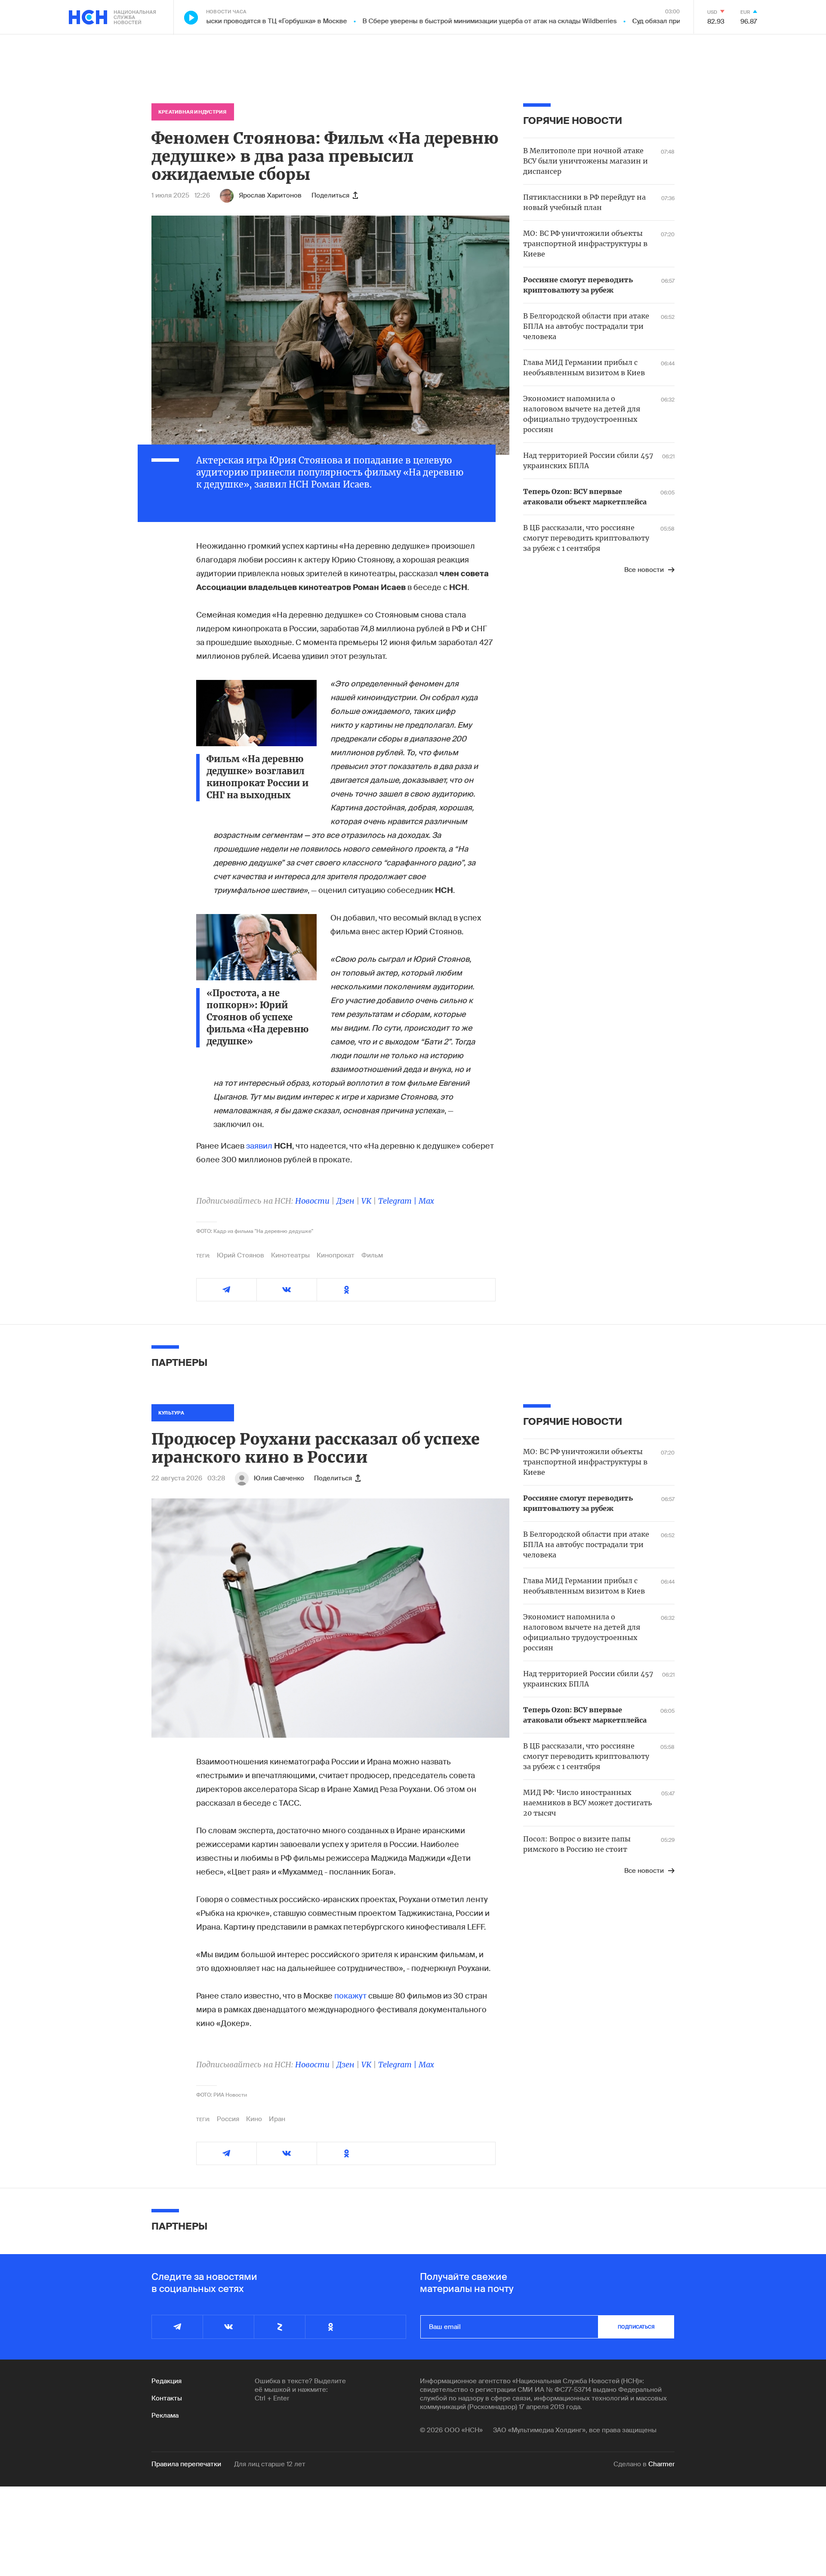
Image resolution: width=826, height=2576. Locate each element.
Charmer (661, 2464)
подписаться (636, 2327)
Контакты (167, 2398)
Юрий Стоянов (240, 1255)
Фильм (372, 1255)
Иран (277, 2119)
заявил (259, 1146)
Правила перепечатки (186, 2464)
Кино (254, 2119)
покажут (350, 1996)
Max (426, 1201)
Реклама (165, 2415)
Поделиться (330, 195)
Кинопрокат (336, 1255)
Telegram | (398, 1201)
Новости (312, 1201)
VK (366, 1201)
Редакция (166, 2381)
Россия (228, 2119)
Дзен (345, 1201)
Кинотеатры (290, 1255)
